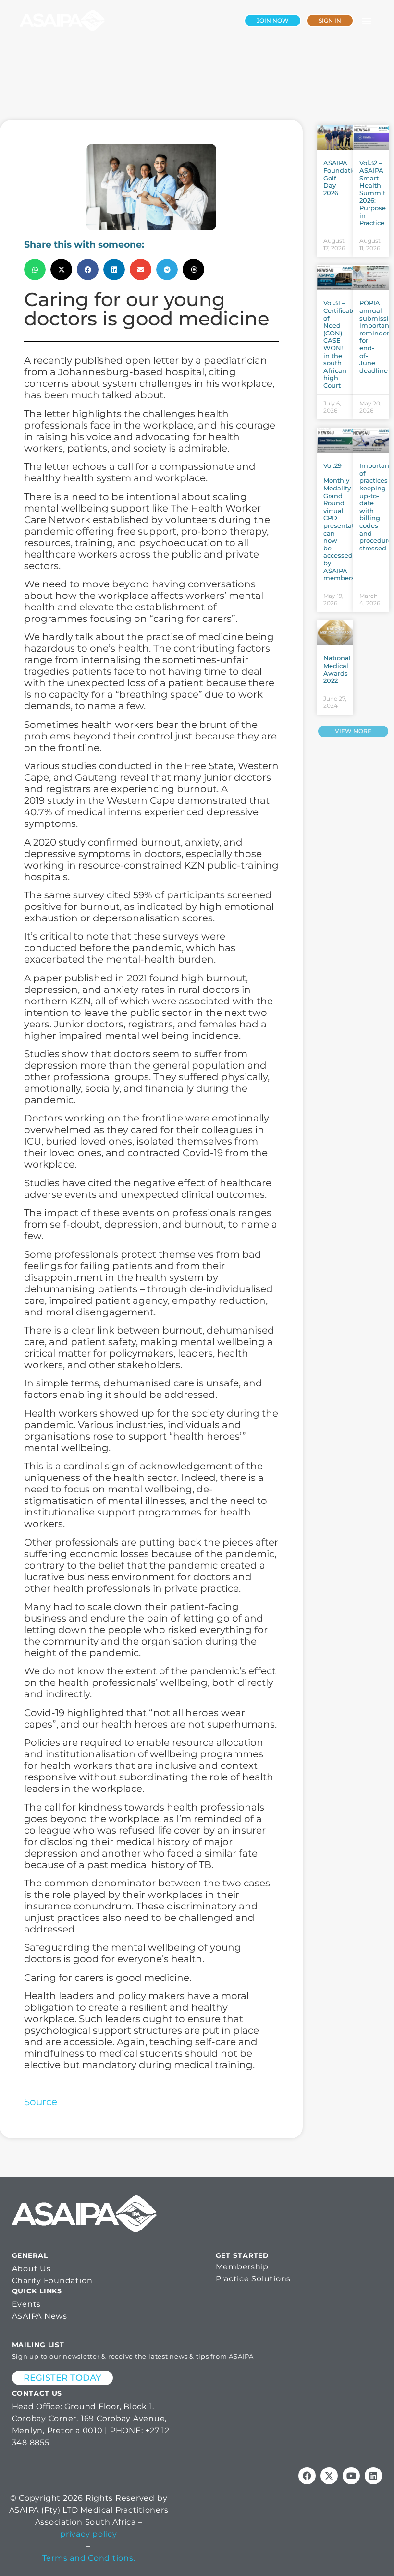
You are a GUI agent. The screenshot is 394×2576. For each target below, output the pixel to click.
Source (41, 2102)
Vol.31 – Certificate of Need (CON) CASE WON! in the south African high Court (339, 344)
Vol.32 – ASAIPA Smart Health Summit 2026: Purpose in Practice (373, 193)
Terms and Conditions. (89, 2558)
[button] (366, 20)
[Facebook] (307, 2476)
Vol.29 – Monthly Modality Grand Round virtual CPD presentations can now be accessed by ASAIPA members (345, 522)
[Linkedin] (373, 2476)
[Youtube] (351, 2476)
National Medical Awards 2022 (337, 669)
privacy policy (89, 2534)
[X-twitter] (329, 2476)
